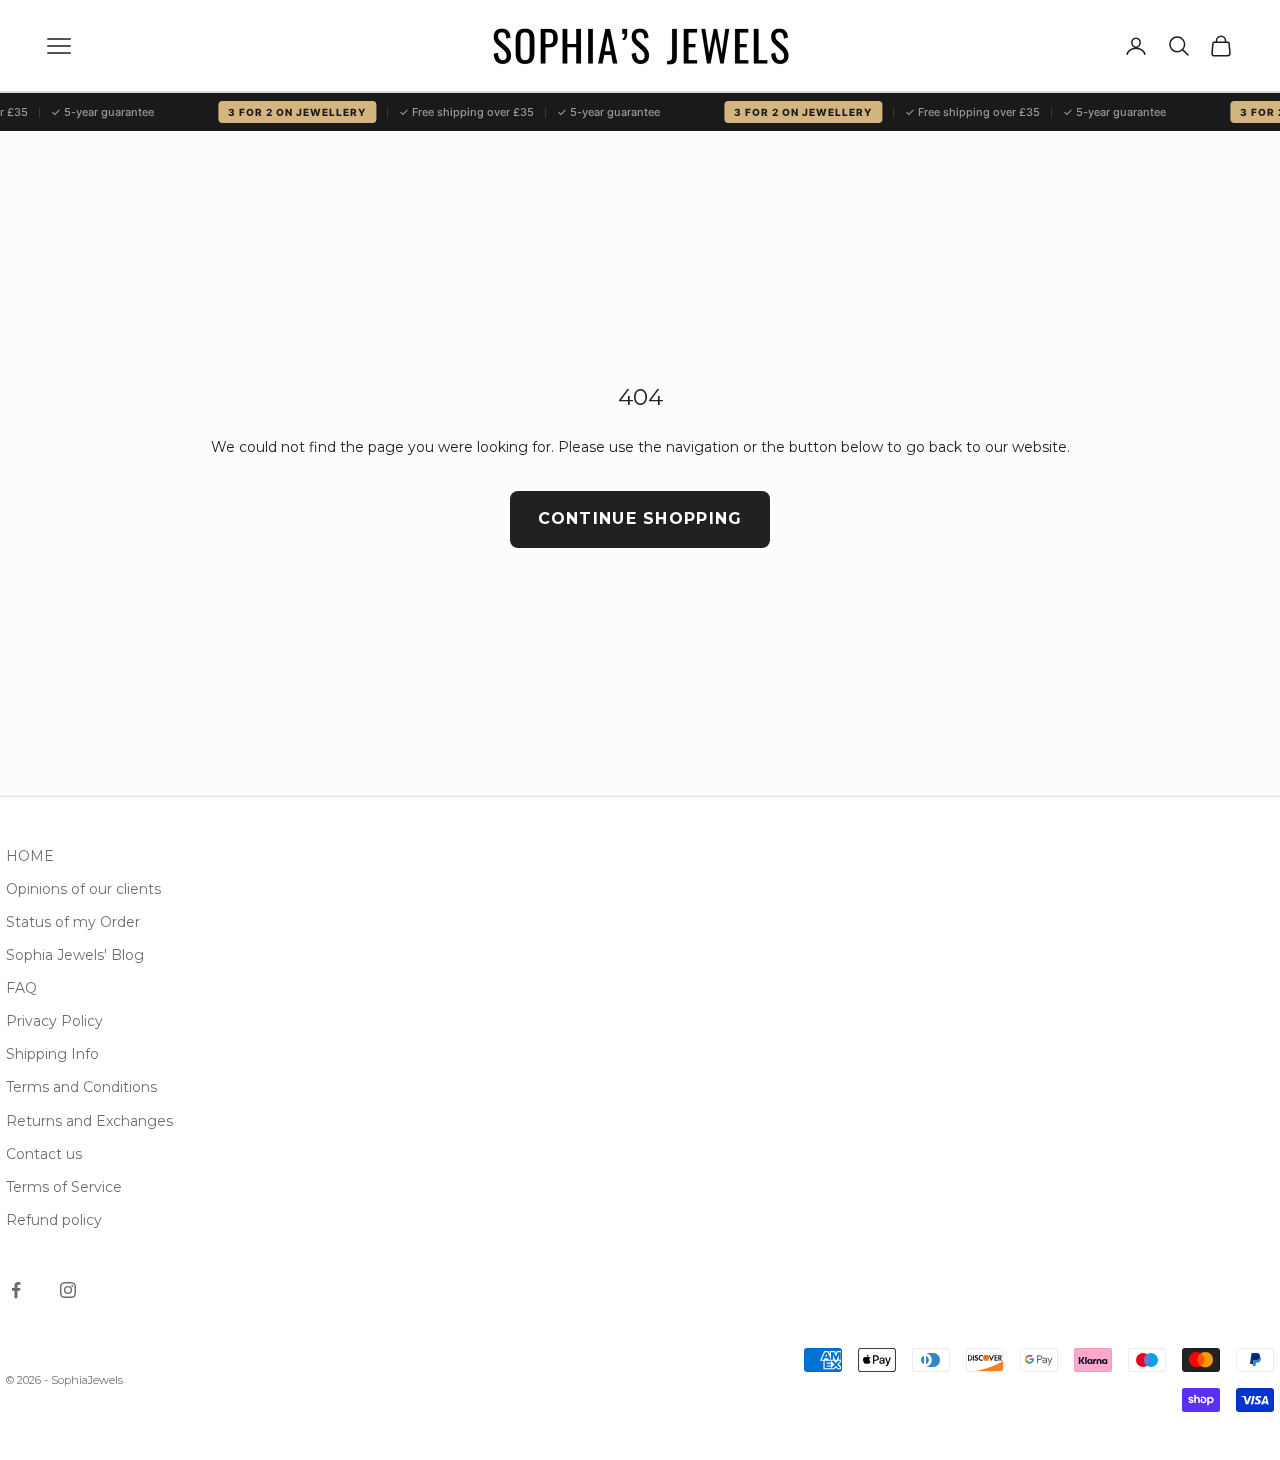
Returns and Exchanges (89, 1121)
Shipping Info (52, 1054)
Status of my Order (73, 922)
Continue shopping (640, 518)
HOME (30, 856)
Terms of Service (64, 1187)
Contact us (44, 1154)
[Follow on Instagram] (68, 1290)
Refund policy (54, 1220)
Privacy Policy (54, 1021)
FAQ (21, 988)
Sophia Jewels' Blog (75, 955)
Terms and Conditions (81, 1087)
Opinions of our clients (83, 889)
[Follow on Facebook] (16, 1290)
